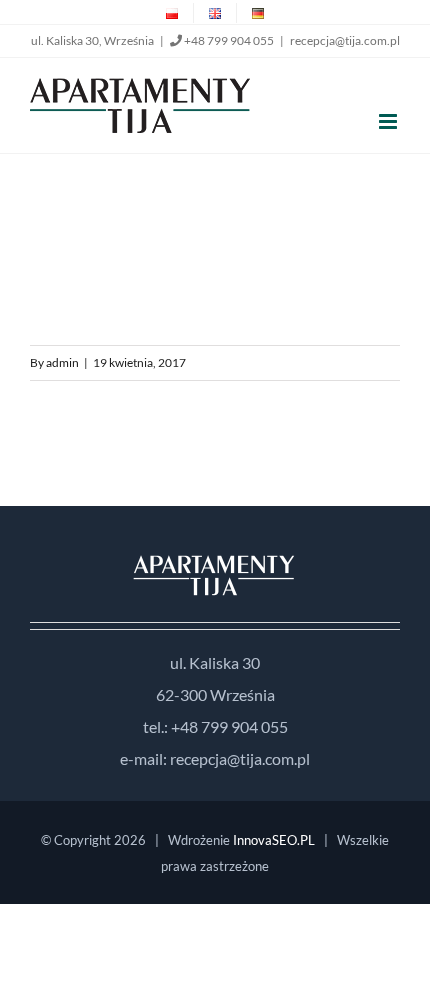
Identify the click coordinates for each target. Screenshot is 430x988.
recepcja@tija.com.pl (345, 40)
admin (62, 362)
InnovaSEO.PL (274, 840)
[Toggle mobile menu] (389, 121)
